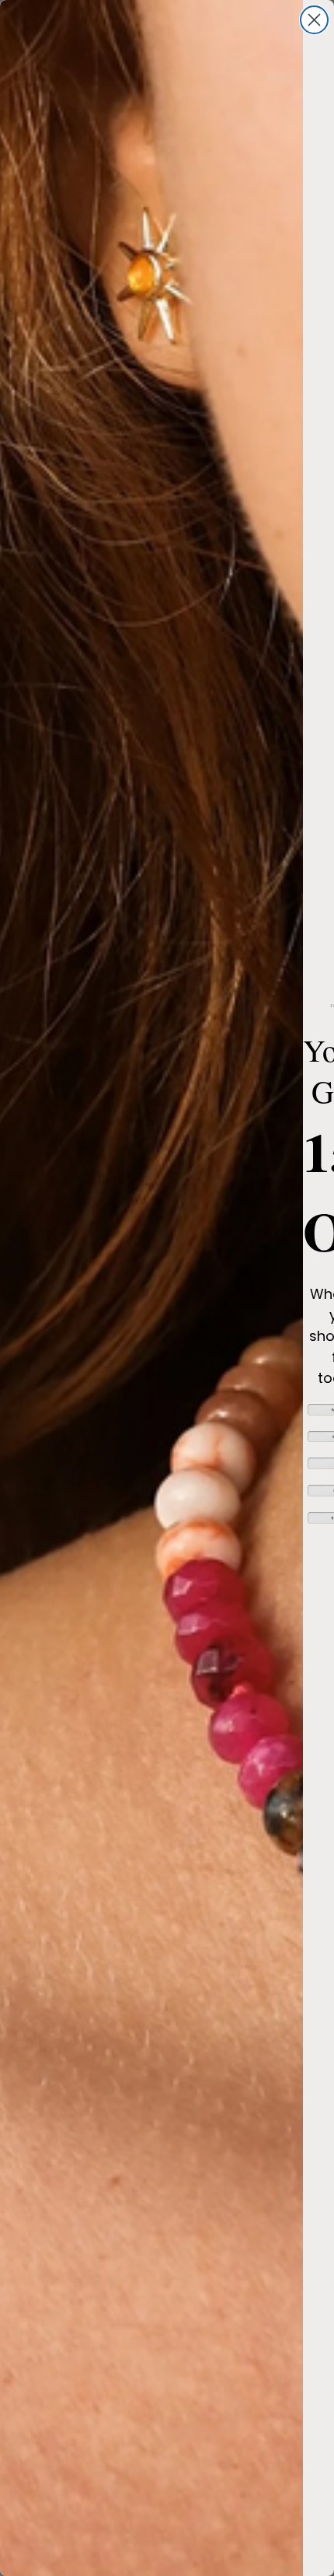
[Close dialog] (314, 20)
